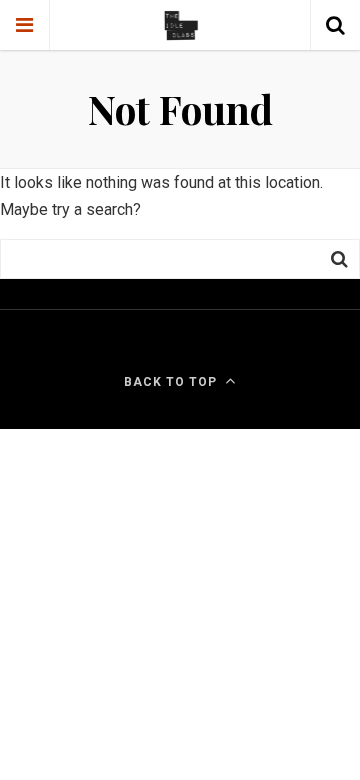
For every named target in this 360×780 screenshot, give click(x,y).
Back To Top (170, 382)
